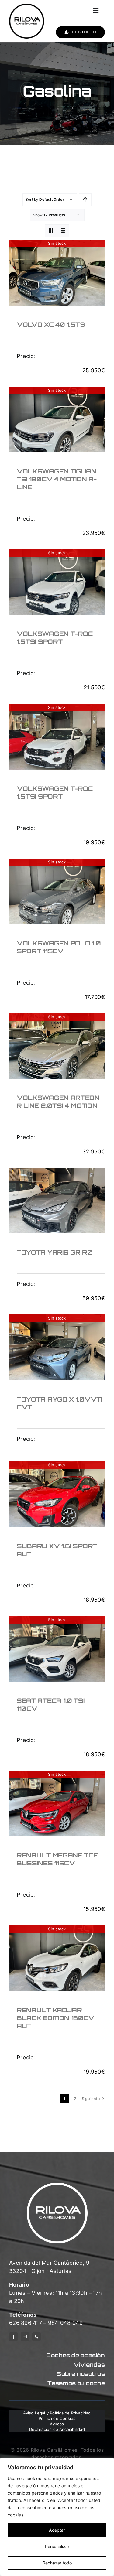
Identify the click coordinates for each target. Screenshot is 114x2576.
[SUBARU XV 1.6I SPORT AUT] (57, 1497)
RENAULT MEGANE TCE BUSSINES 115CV (57, 1859)
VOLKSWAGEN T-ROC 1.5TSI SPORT (55, 638)
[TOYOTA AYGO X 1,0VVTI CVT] (57, 1350)
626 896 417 (26, 2323)
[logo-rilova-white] (57, 2185)
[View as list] (63, 231)
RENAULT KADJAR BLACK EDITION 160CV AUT (55, 2018)
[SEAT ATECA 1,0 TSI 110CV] (57, 1652)
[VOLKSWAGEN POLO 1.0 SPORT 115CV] (57, 894)
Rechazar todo (57, 2563)
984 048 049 (66, 2323)
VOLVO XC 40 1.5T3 (51, 325)
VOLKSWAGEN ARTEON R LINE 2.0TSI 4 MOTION (58, 1102)
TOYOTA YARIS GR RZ (54, 1252)
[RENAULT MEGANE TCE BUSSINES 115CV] (57, 1806)
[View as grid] (51, 231)
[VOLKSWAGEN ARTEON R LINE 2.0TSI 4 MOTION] (57, 1049)
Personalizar (57, 2546)
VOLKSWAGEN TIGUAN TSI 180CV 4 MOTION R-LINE (57, 479)
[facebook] (13, 2337)
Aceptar (57, 2530)
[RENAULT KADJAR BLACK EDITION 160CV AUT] (57, 1961)
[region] (57, 2517)
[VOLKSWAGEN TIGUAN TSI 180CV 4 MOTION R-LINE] (57, 422)
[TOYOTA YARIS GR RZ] (57, 1204)
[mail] (25, 2337)
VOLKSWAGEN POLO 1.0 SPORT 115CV (59, 947)
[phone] (36, 2337)
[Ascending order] (85, 200)
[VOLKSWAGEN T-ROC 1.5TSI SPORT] (57, 585)
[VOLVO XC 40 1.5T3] (57, 276)
